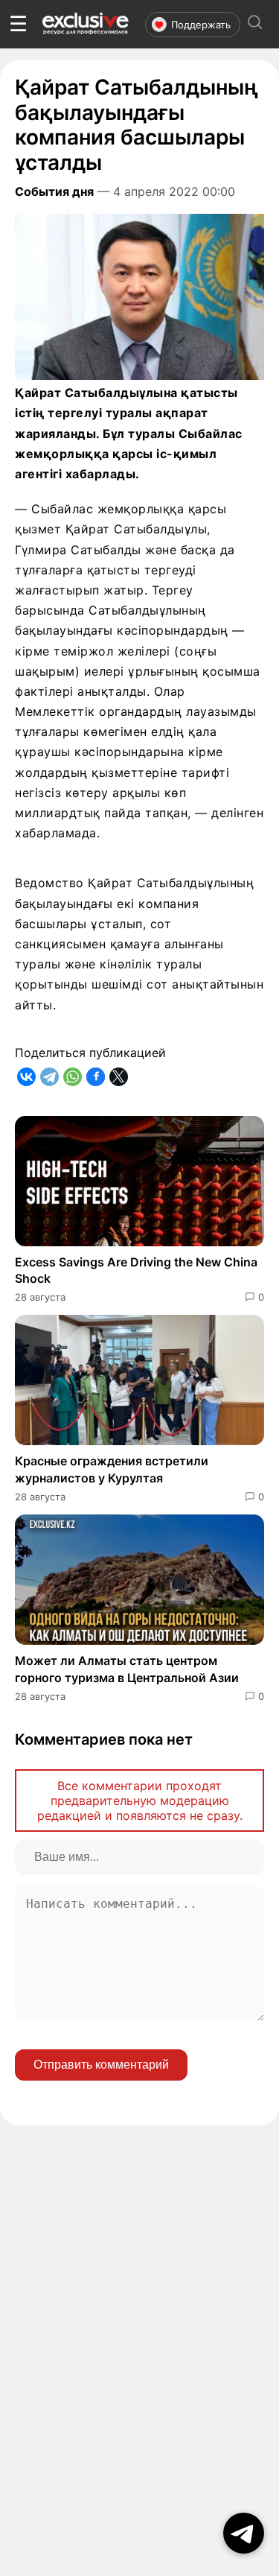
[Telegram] (49, 1077)
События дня (54, 191)
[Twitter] (119, 1077)
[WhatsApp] (73, 1077)
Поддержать (201, 25)
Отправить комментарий (101, 2065)
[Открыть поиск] (255, 24)
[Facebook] (96, 1077)
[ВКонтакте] (26, 1077)
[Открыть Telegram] (244, 2533)
